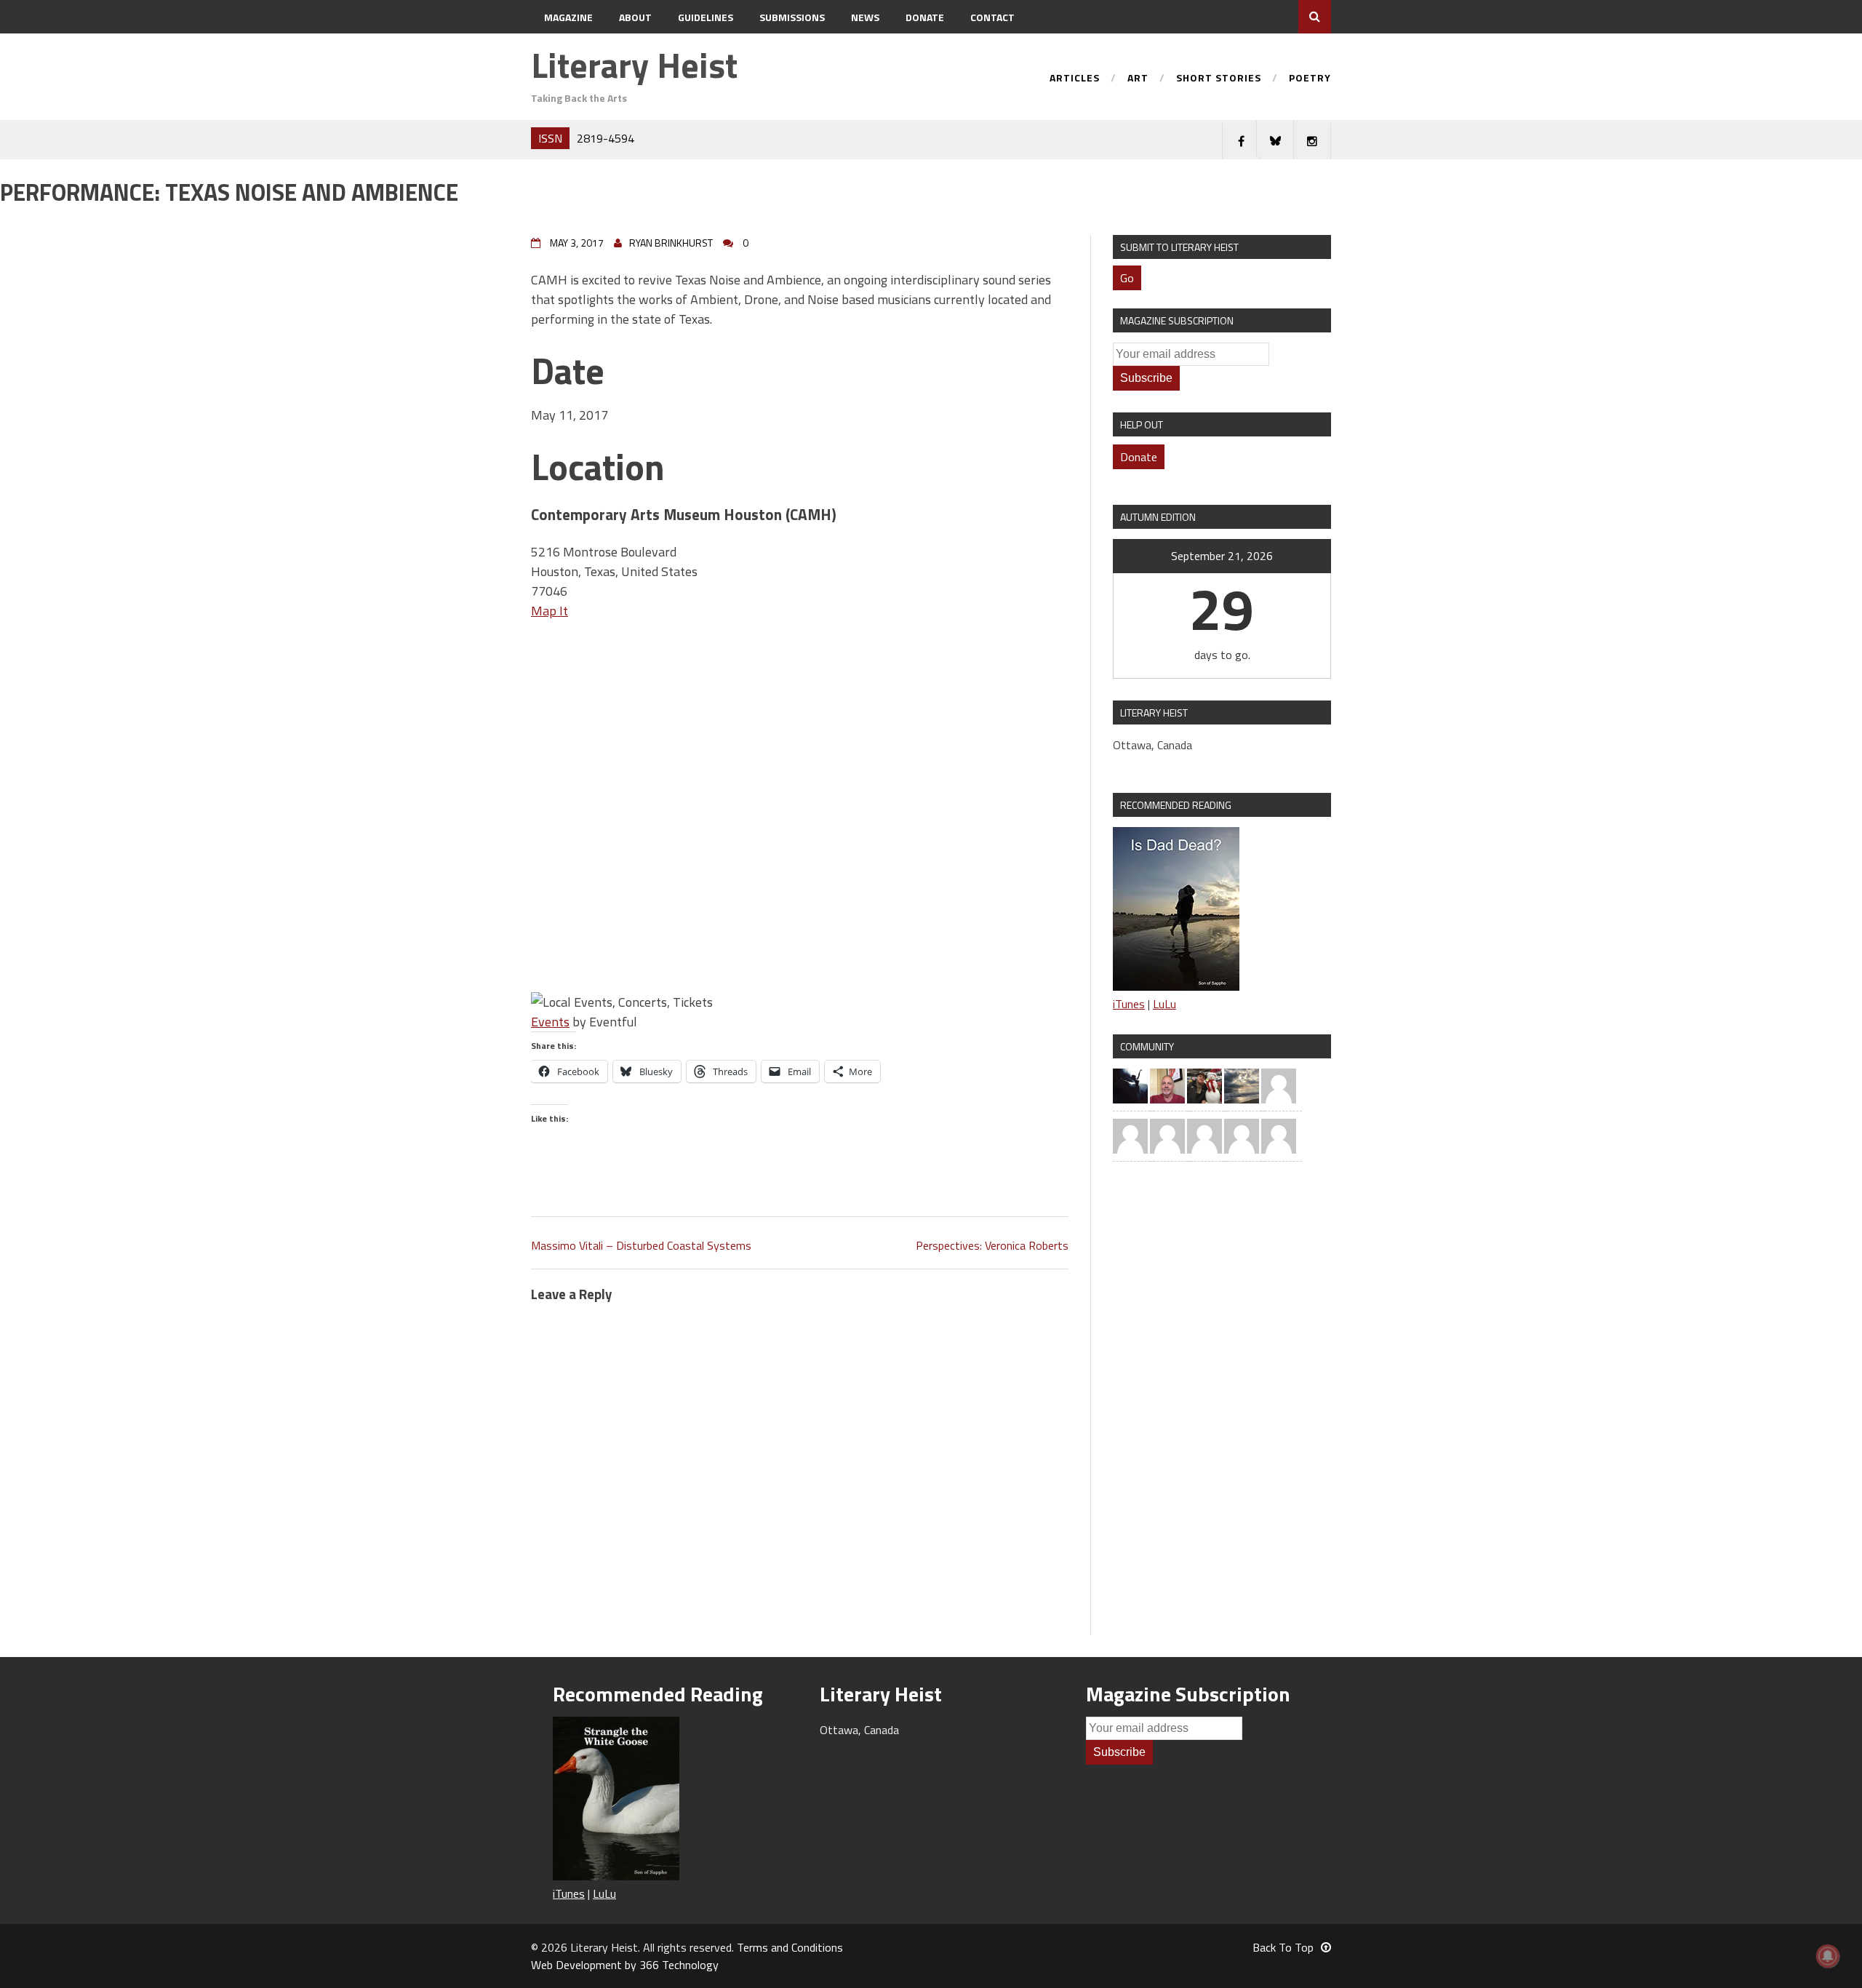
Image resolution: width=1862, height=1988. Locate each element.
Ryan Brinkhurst (671, 243)
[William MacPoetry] (1242, 1085)
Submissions (792, 17)
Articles (1075, 79)
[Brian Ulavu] (1279, 1135)
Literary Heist (634, 65)
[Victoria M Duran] (1279, 1085)
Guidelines (706, 17)
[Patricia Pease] (1130, 1085)
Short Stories (1219, 79)
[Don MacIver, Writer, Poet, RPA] (1167, 1085)
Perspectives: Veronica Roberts (992, 1245)
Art (1138, 79)
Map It (550, 611)
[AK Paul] (1167, 1135)
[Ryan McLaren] (1130, 1135)
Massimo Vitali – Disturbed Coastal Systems (641, 1245)
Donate (925, 17)
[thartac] (1204, 1085)
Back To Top (1283, 1947)
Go (1127, 278)
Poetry (1310, 79)
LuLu (1164, 1004)
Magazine (568, 17)
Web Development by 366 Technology (625, 1965)
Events (550, 1022)
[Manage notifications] (1828, 1956)
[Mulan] (1242, 1135)
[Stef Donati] (1204, 1135)
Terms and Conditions (790, 1947)
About (635, 17)
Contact (992, 17)
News (865, 17)
